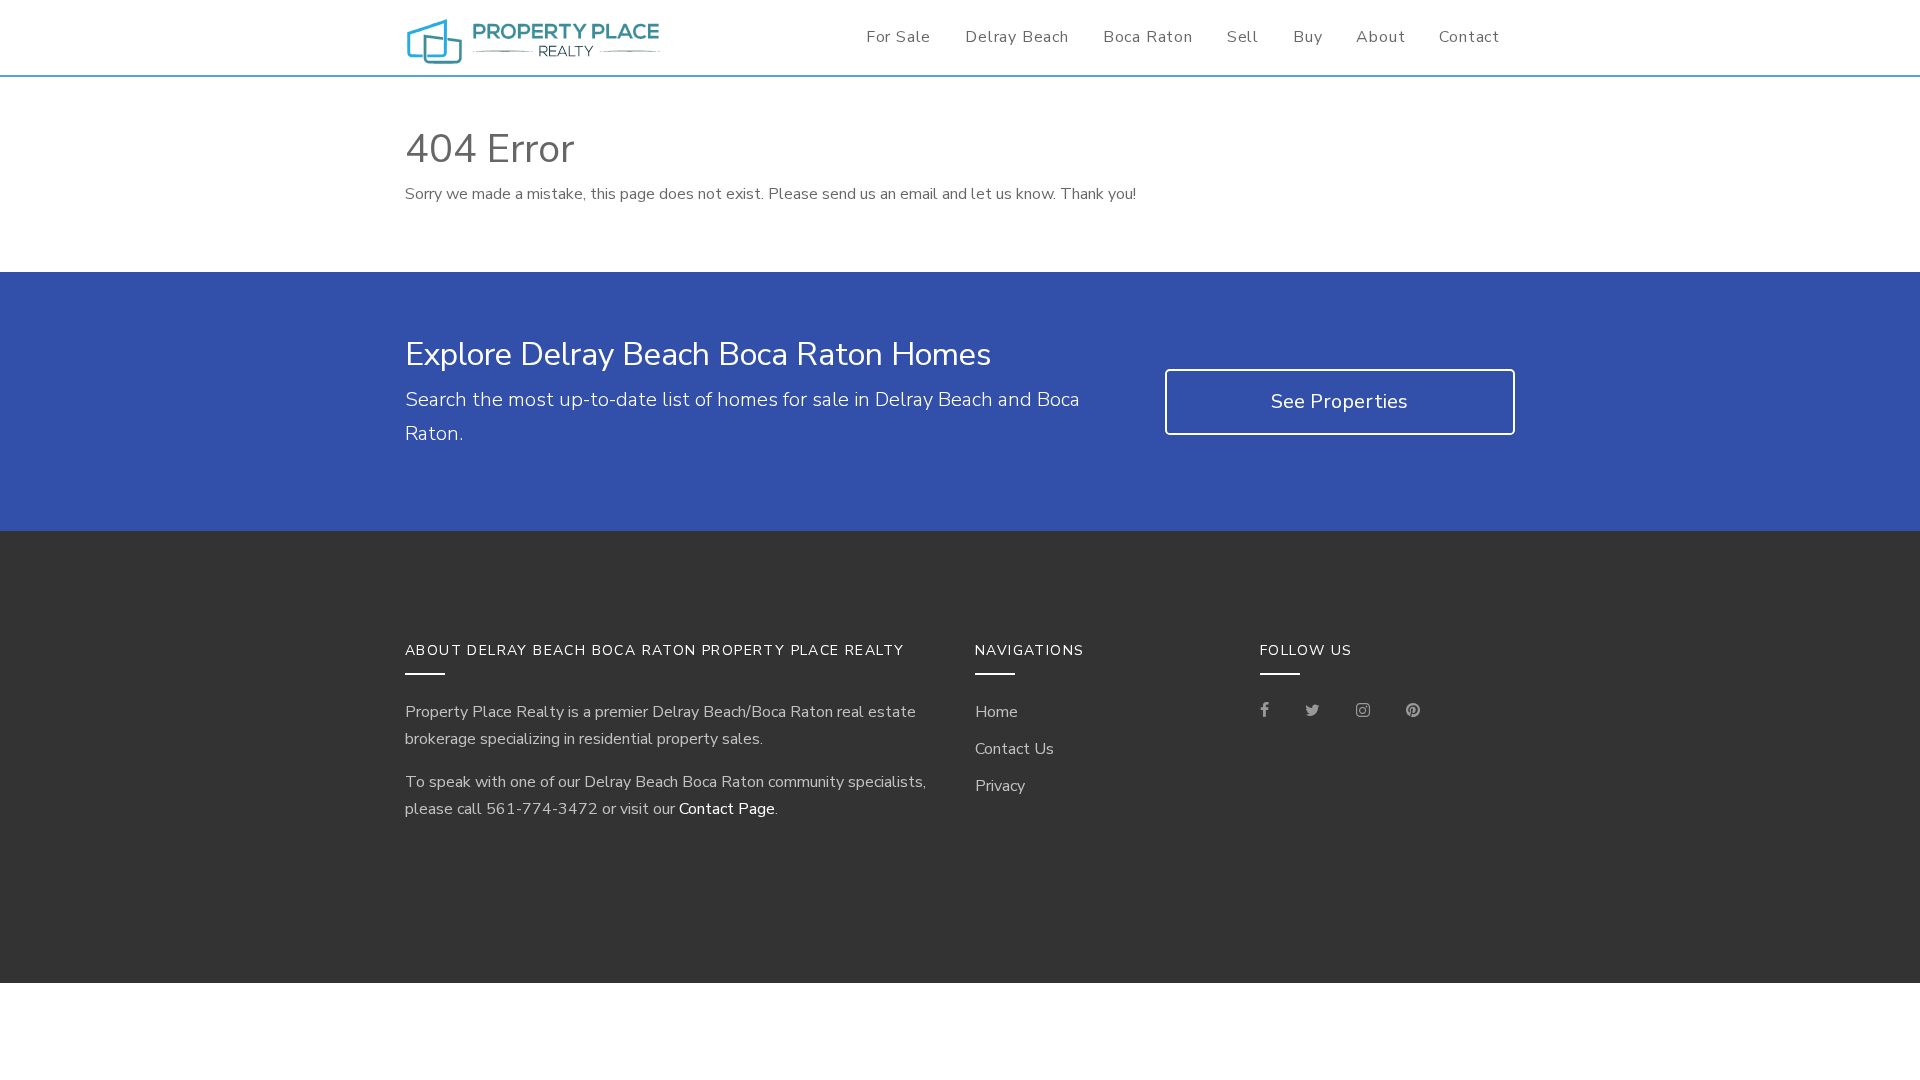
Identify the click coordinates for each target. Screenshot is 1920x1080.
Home (996, 712)
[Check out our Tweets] (1312, 712)
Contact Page (727, 809)
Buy (1307, 37)
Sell (1243, 37)
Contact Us (1014, 749)
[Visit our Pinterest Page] (1413, 712)
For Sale (898, 37)
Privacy (1000, 786)
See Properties (1339, 401)
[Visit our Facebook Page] (1272, 712)
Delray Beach (1017, 37)
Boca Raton (1148, 37)
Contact (1469, 37)
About (1380, 37)
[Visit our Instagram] (1363, 712)
